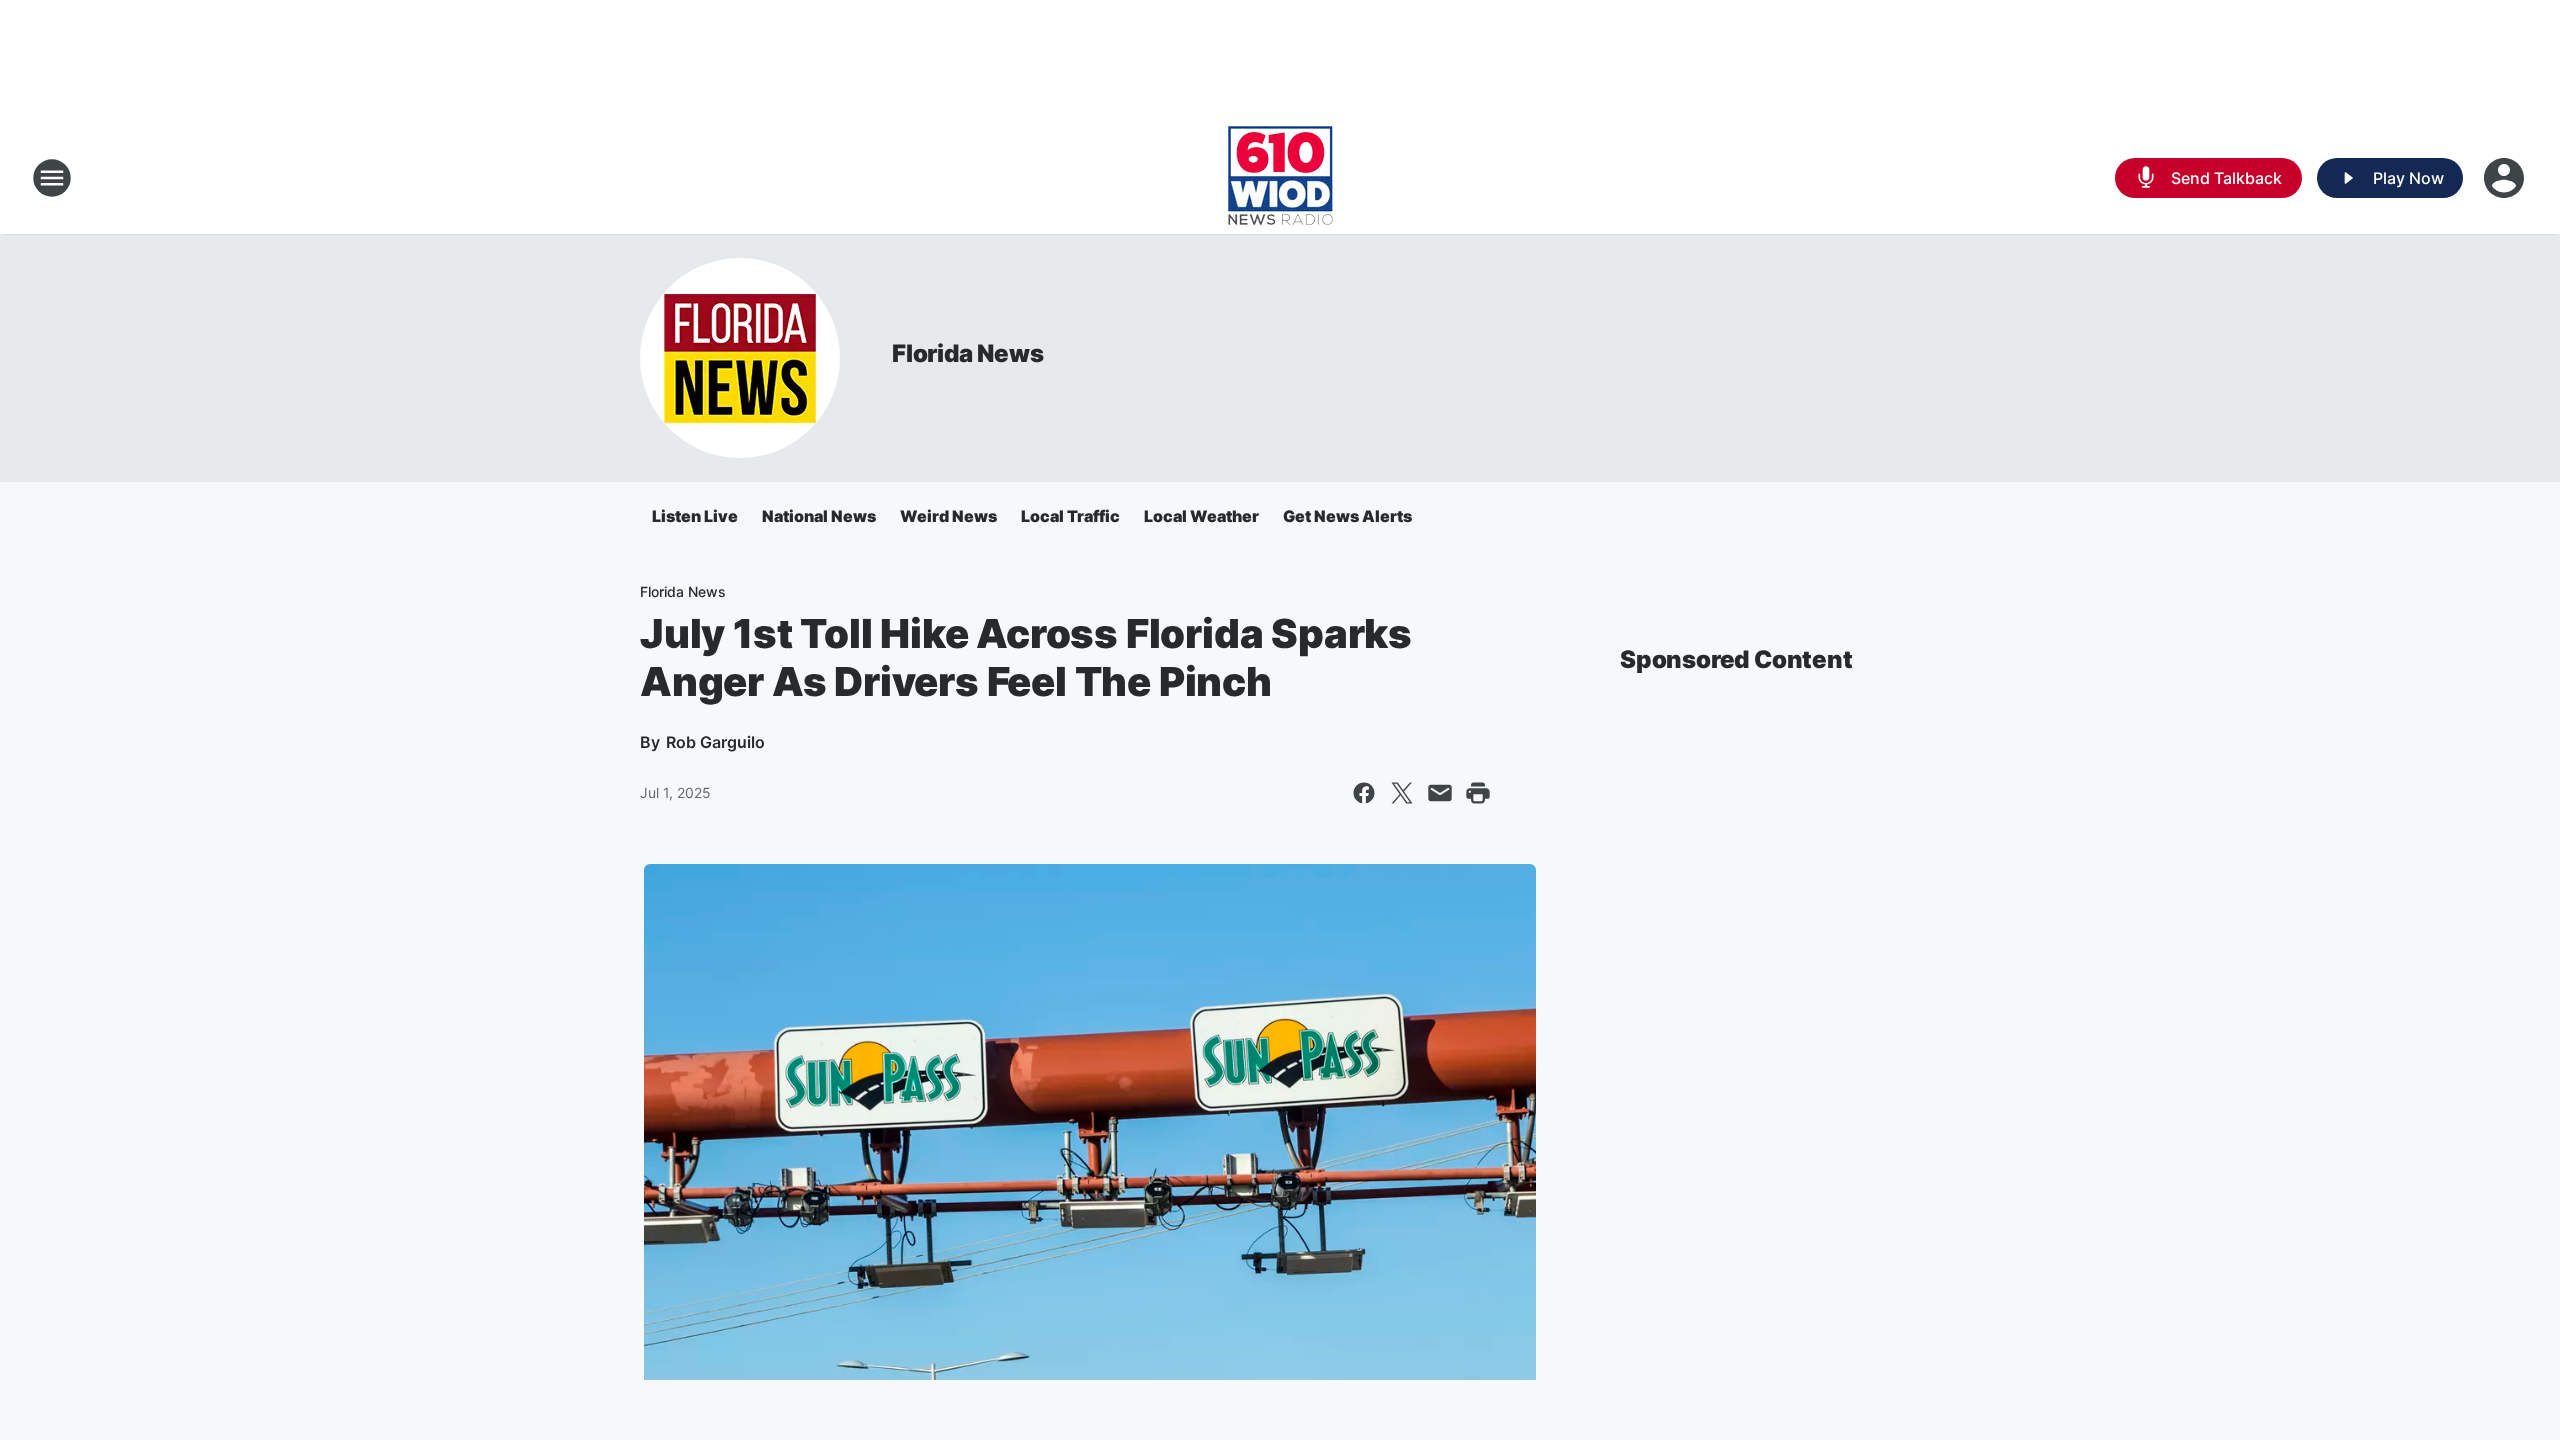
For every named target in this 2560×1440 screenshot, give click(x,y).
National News (819, 516)
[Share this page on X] (1402, 793)
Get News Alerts (1347, 516)
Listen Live (695, 516)
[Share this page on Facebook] (1364, 793)
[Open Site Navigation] (52, 178)
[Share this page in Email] (1440, 793)
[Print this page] (1478, 793)
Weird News (948, 516)
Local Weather (1201, 516)
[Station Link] (1280, 178)
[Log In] (2506, 178)
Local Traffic (1070, 516)
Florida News (968, 353)
